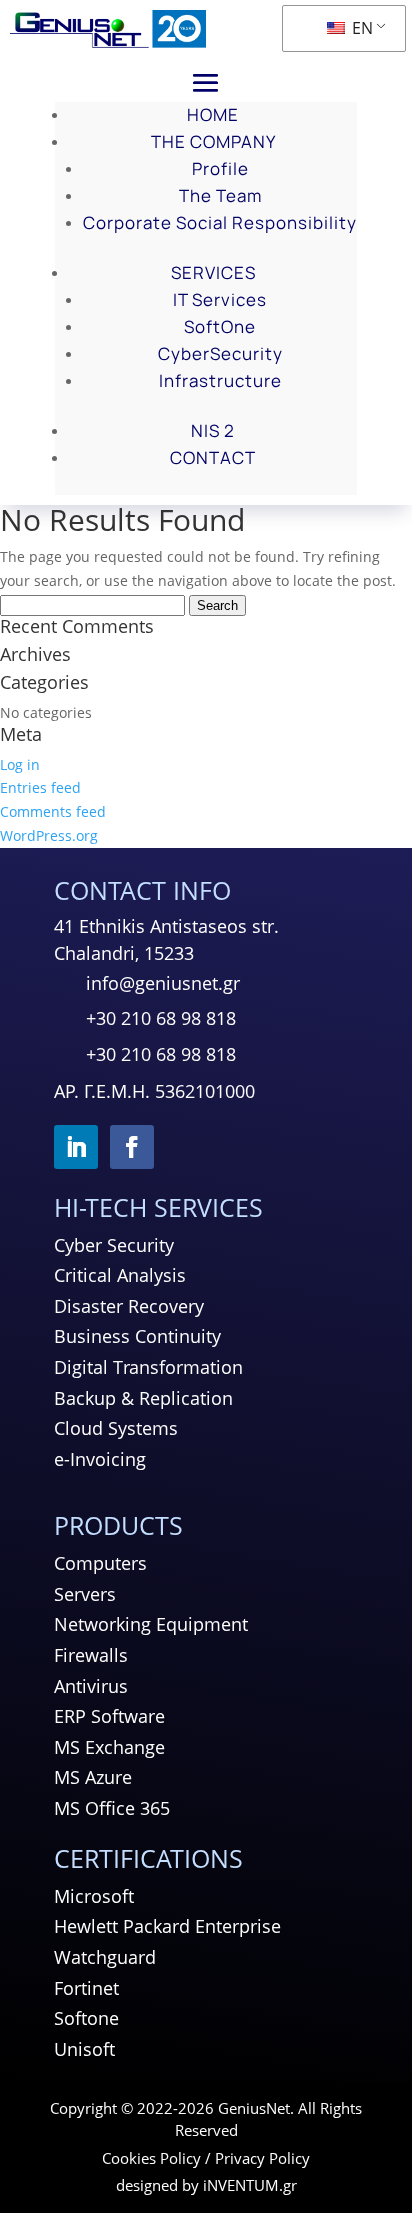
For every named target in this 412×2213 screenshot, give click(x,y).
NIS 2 (213, 430)
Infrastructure (220, 380)
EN (360, 28)
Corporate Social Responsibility (220, 222)
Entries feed (40, 787)
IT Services (220, 299)
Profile (220, 168)
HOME (213, 114)
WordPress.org (49, 835)
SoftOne (220, 326)
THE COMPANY (213, 141)
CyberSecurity (220, 353)
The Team (220, 195)
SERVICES (213, 272)
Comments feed (53, 811)
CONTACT (213, 457)
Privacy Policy (262, 2158)
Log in (20, 764)
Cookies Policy (151, 2158)
